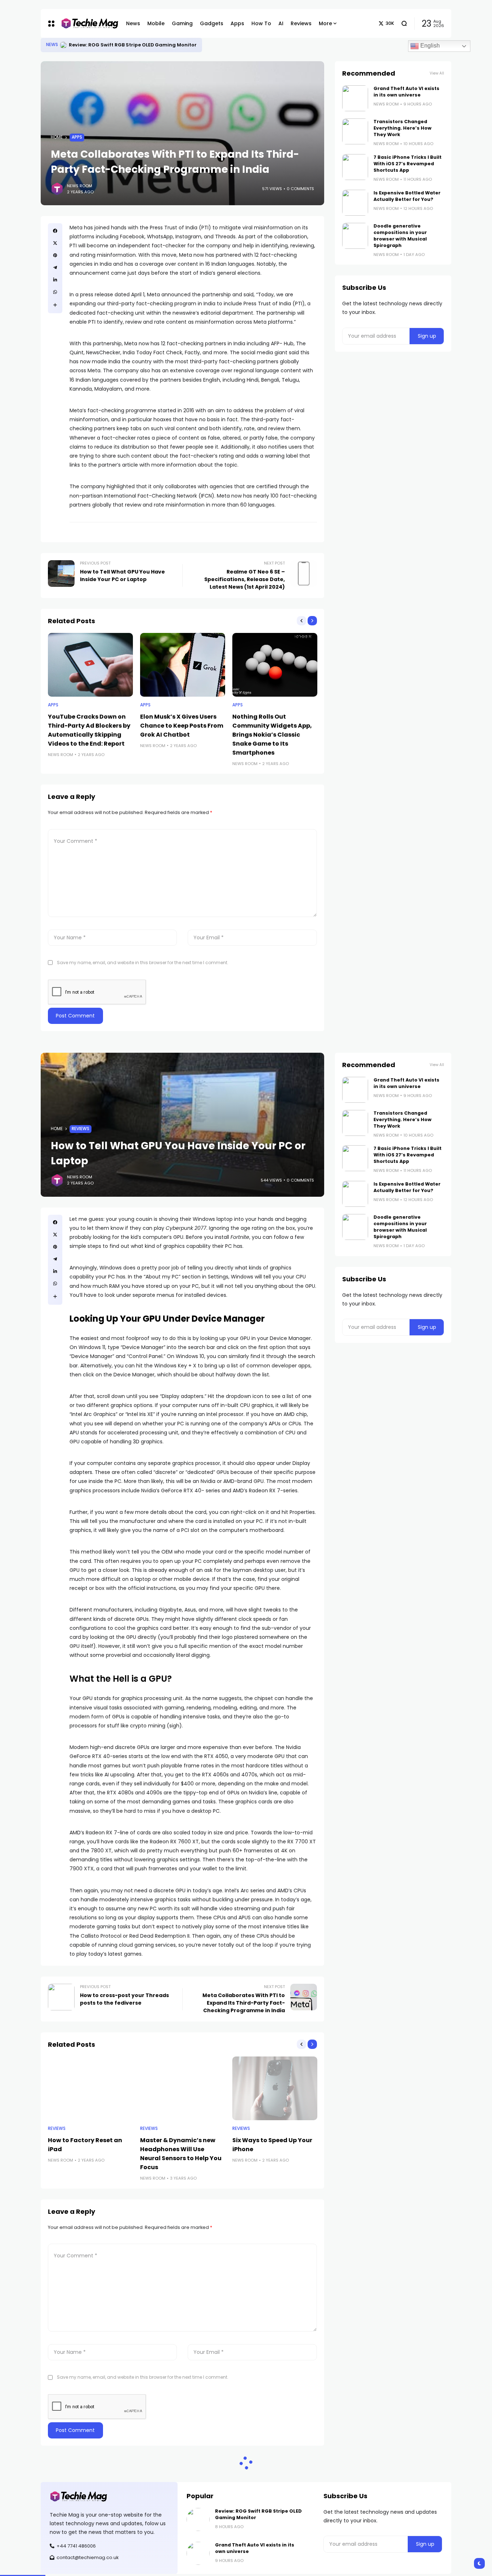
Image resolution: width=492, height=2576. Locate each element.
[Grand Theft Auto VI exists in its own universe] (63, 45)
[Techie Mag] (86, 24)
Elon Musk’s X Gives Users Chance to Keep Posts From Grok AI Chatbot (182, 726)
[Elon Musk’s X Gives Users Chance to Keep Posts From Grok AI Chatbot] (183, 665)
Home (57, 137)
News (52, 45)
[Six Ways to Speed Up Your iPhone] (275, 2088)
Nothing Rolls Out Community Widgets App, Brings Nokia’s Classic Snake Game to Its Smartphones (272, 735)
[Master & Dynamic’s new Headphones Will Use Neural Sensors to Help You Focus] (183, 2088)
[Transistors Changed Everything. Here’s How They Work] (355, 131)
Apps (77, 137)
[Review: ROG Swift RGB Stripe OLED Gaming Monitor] (198, 2519)
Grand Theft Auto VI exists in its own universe (125, 45)
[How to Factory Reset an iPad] (90, 2088)
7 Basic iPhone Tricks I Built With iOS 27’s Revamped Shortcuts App (408, 164)
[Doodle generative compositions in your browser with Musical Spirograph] (355, 236)
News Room (80, 186)
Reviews (80, 1129)
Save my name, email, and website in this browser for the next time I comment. (143, 963)
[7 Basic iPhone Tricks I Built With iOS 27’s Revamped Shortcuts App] (355, 167)
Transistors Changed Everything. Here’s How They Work (402, 128)
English (429, 46)
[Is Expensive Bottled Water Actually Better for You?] (355, 203)
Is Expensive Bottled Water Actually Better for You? (407, 196)
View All (437, 73)
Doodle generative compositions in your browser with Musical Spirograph (400, 236)
